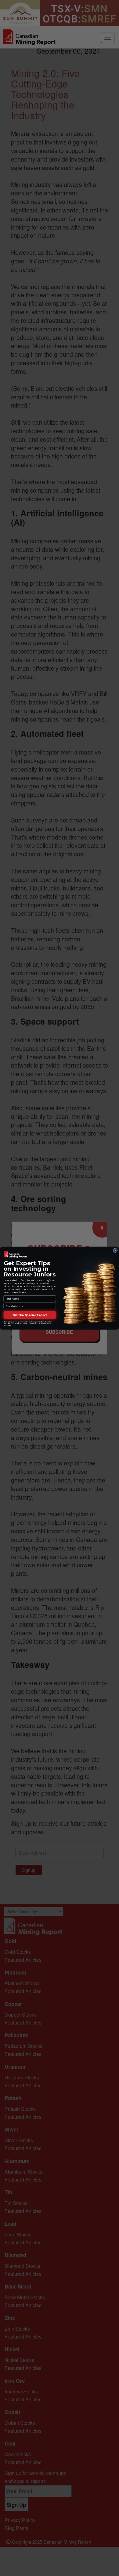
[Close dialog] (115, 1250)
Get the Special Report (30, 1315)
